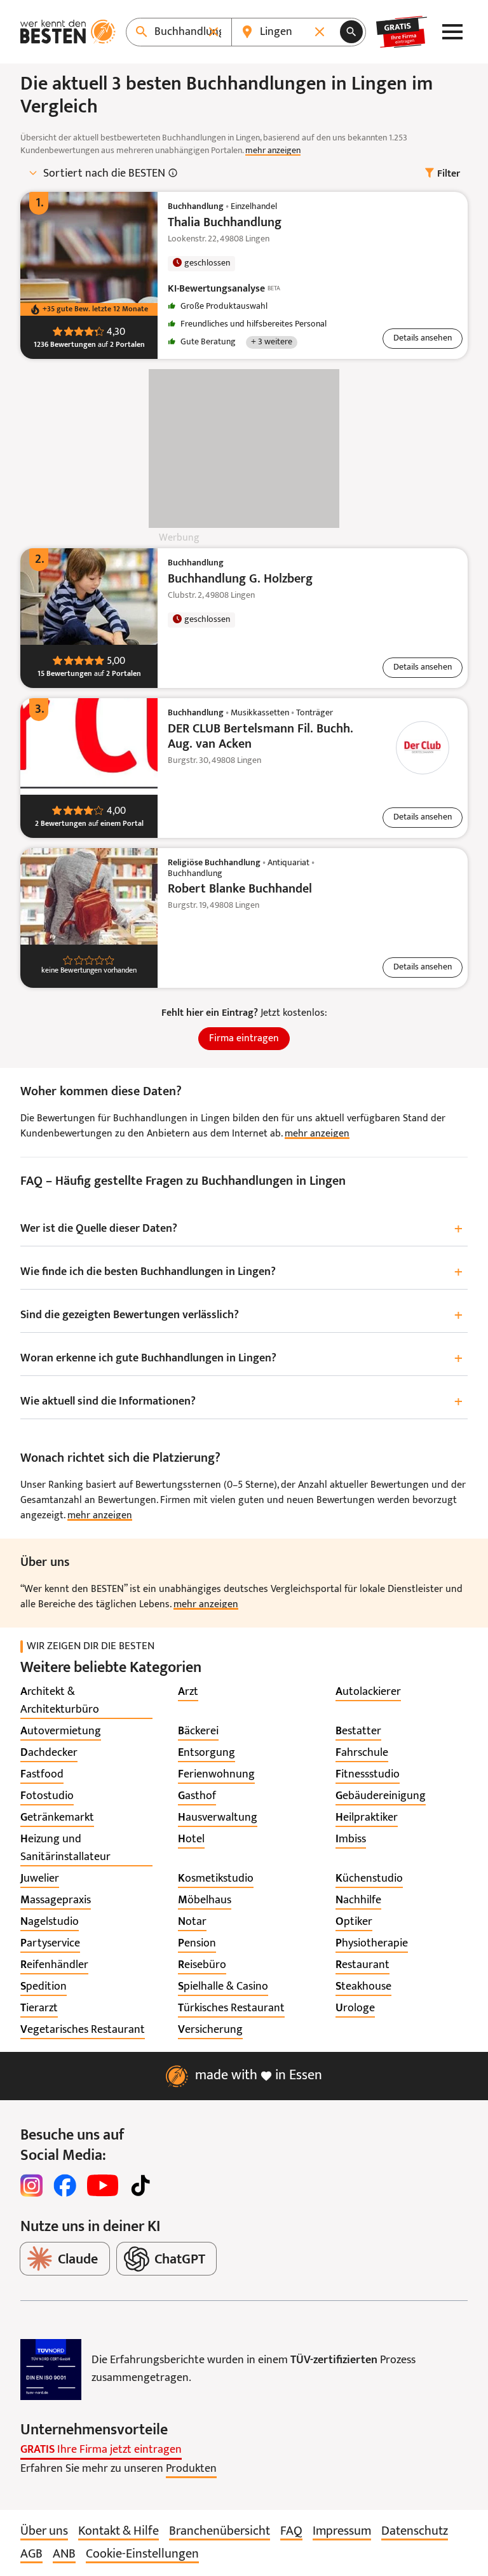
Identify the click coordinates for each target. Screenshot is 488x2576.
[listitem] (86, 1701)
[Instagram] (32, 2185)
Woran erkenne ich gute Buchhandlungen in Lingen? (241, 1359)
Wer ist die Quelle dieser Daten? (241, 1230)
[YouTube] (103, 2185)
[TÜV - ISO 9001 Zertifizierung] (51, 2370)
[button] (423, 339)
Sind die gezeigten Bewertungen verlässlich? (241, 1316)
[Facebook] (65, 2185)
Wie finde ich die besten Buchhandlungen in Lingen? (241, 1273)
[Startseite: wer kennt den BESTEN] (68, 32)
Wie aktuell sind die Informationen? (241, 1402)
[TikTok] (140, 2185)
